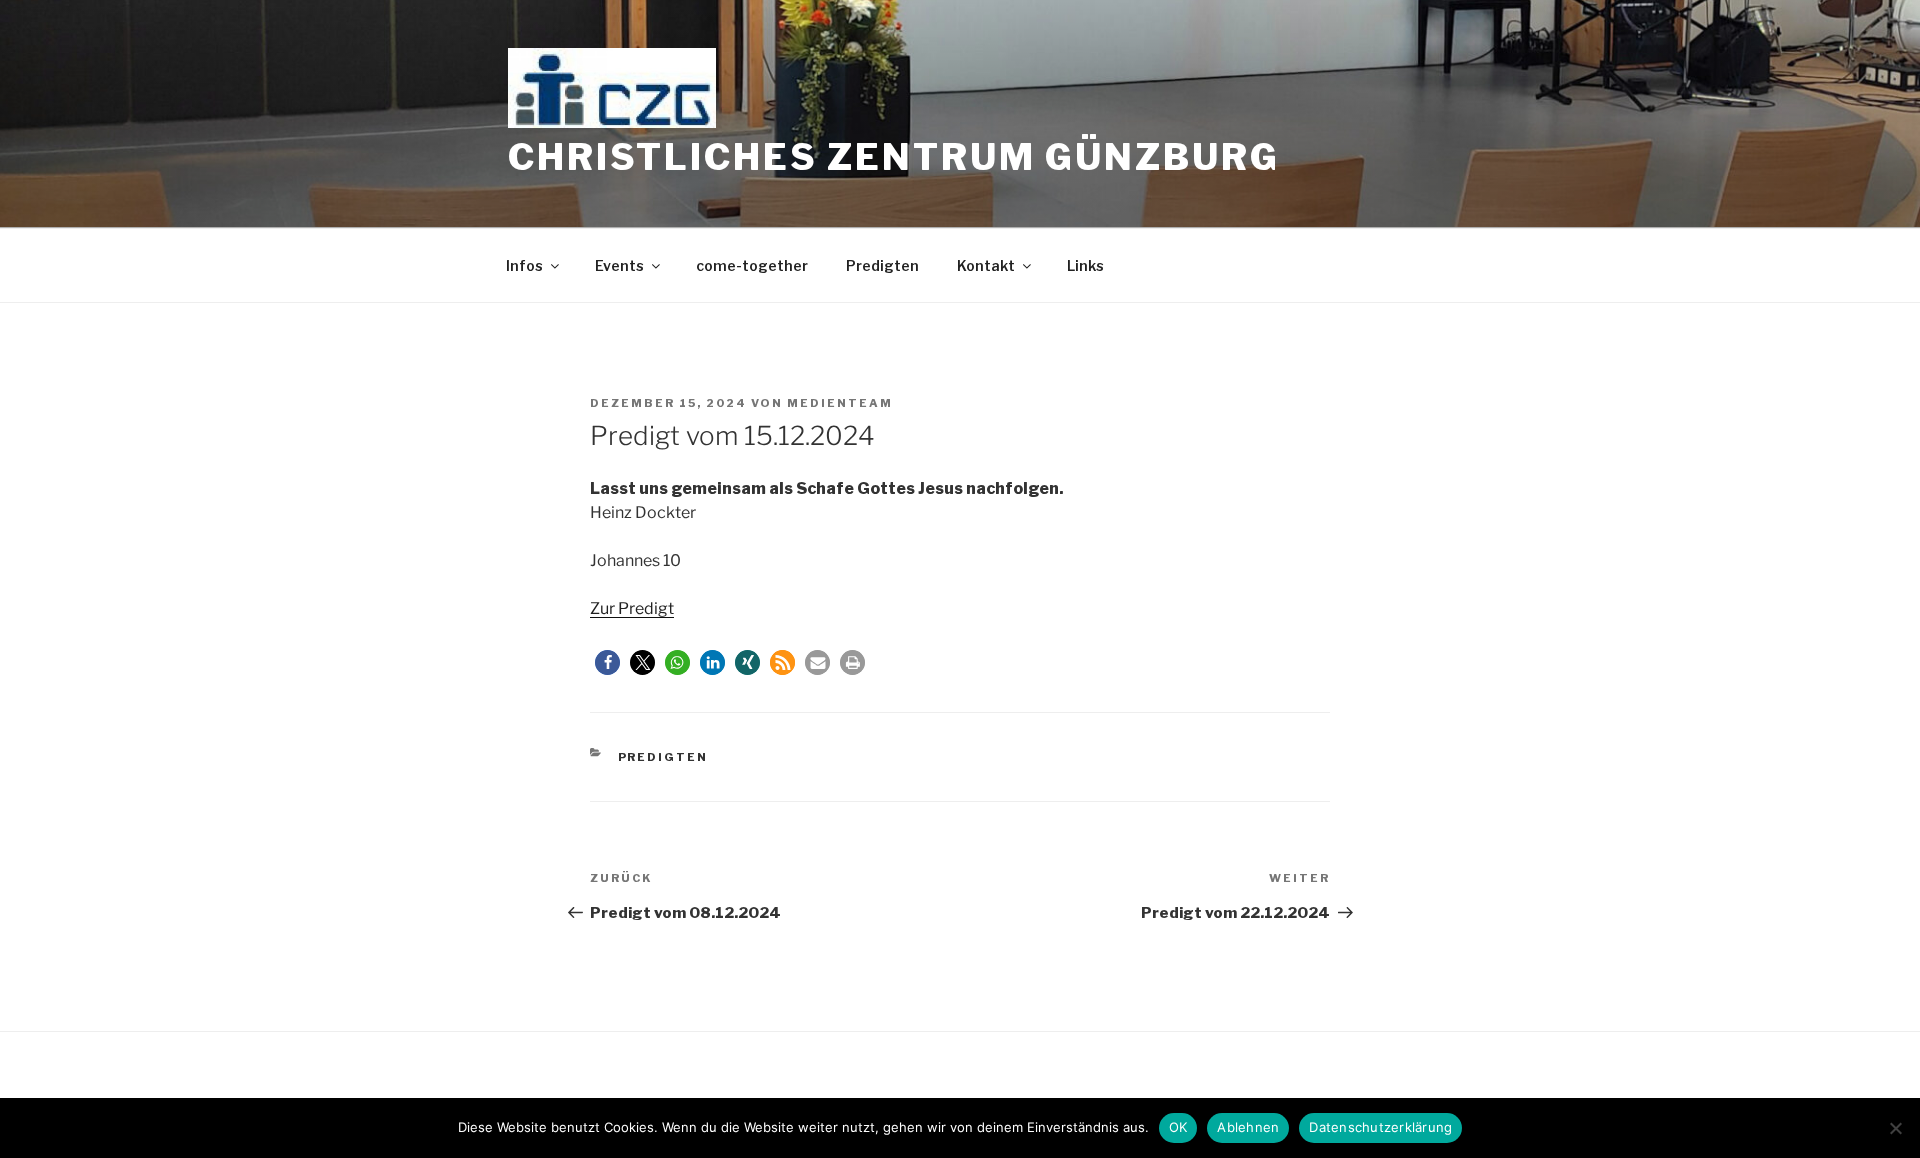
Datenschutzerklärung (1380, 1127)
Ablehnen (1248, 1127)
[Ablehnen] (1895, 1128)
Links (1085, 265)
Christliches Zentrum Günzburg (894, 157)
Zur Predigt (632, 608)
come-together (752, 265)
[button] (607, 662)
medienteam (840, 403)
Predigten (882, 265)
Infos (524, 265)
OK (1178, 1127)
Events (619, 265)
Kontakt (986, 265)
